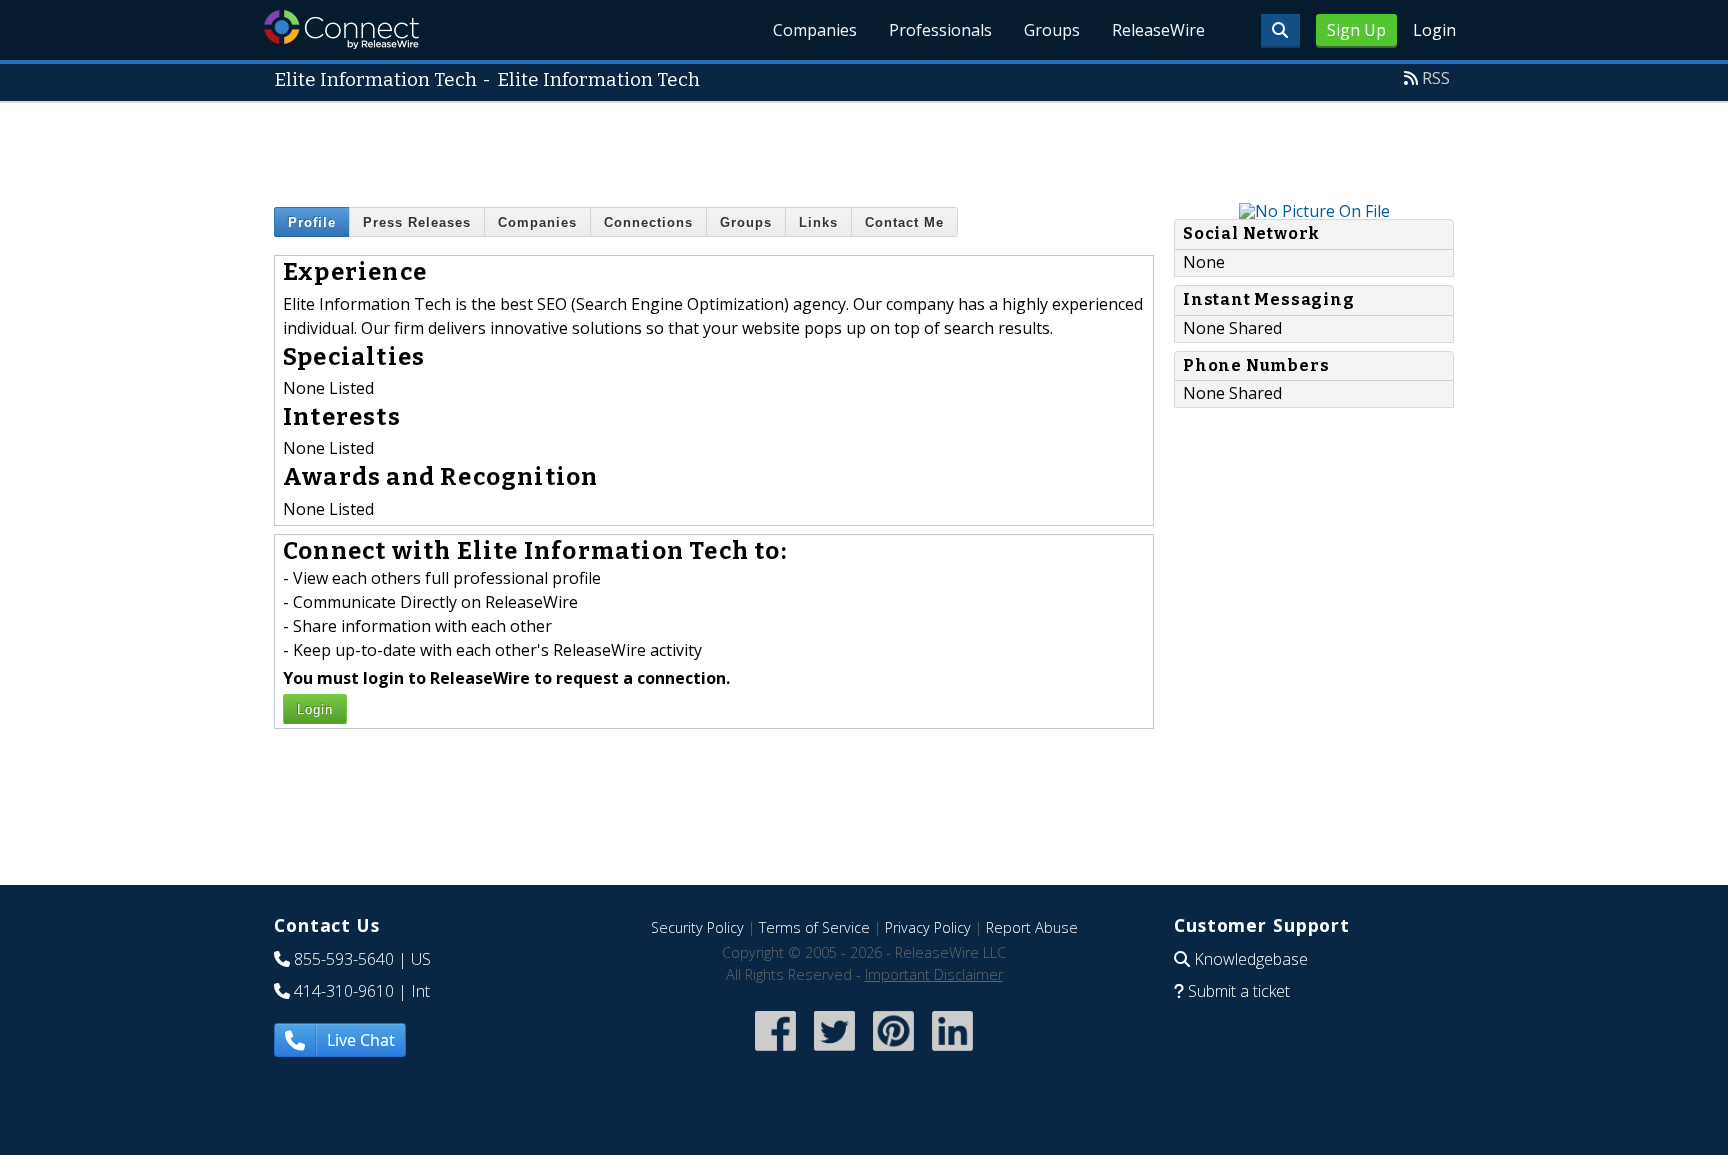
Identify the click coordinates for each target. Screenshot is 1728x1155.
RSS (1436, 78)
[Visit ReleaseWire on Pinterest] (893, 1053)
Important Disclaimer (934, 974)
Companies (815, 30)
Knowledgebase (1251, 959)
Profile (312, 222)
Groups (1052, 30)
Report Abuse (1032, 927)
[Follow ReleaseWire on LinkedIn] (952, 1053)
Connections (648, 222)
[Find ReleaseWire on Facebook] (775, 1053)
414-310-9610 (344, 991)
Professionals (940, 30)
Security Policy (697, 927)
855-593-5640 (344, 959)
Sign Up (1356, 30)
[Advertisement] (864, 148)
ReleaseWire (1158, 30)
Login (1434, 30)
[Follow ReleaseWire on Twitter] (834, 1053)
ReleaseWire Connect (341, 29)
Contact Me (904, 222)
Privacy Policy (928, 927)
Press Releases (417, 222)
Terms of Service (814, 927)
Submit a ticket (1239, 991)
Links (818, 222)
